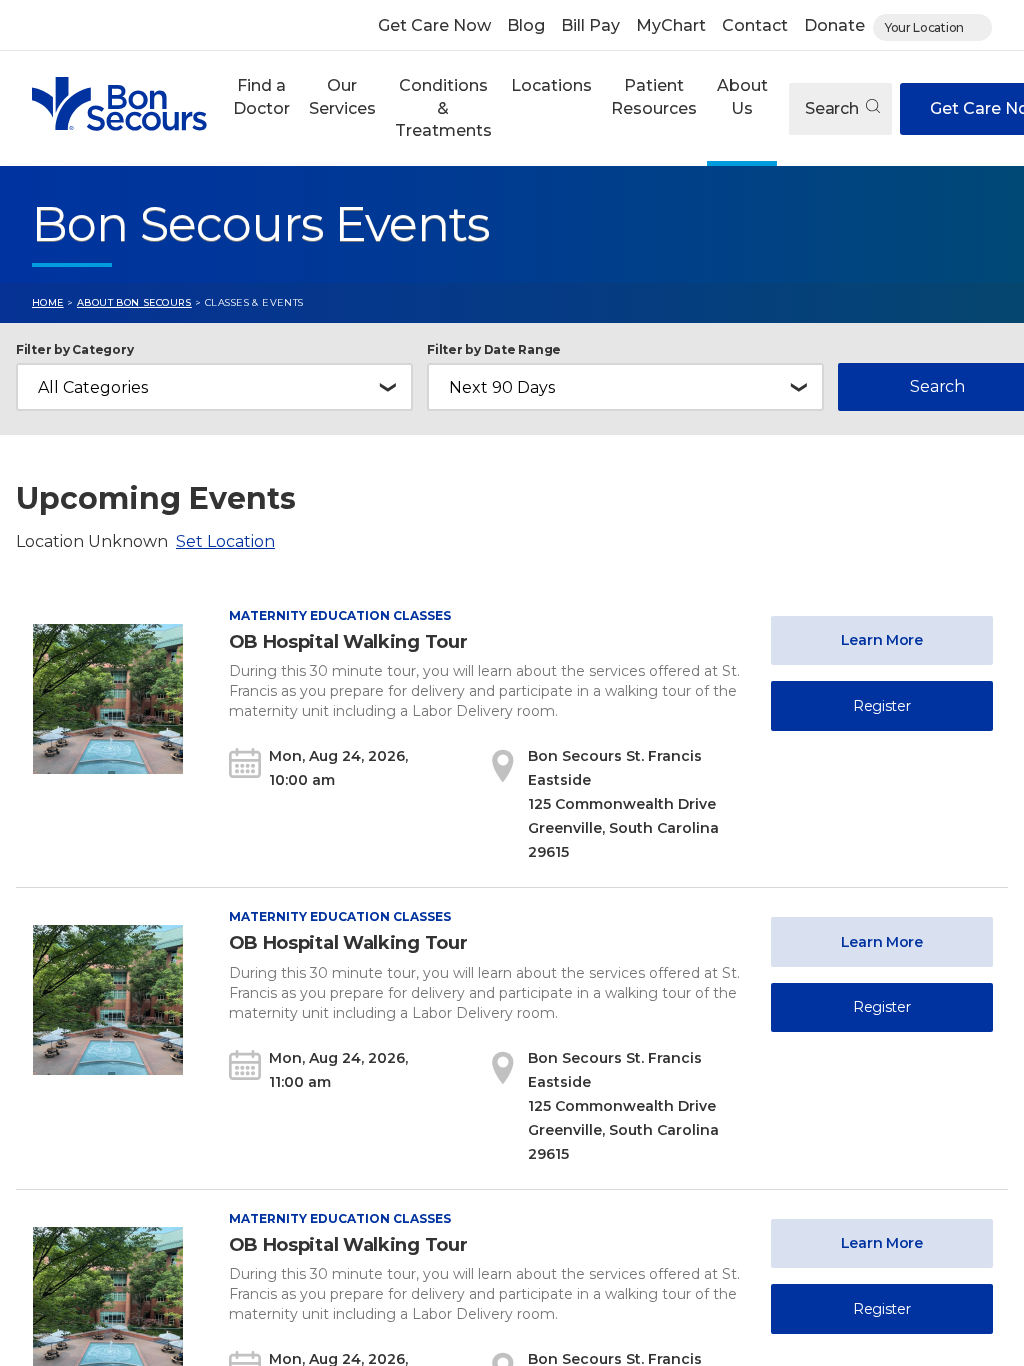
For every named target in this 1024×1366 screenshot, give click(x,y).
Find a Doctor (261, 96)
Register (882, 706)
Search (833, 108)
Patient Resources (654, 96)
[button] (261, 108)
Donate (834, 25)
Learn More (882, 640)
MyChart (671, 25)
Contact (755, 25)
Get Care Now (434, 25)
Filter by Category (74, 350)
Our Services (342, 96)
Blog (526, 25)
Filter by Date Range (494, 350)
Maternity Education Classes (340, 615)
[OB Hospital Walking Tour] (108, 699)
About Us (742, 96)
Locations (551, 85)
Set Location (225, 541)
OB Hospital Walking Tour (348, 642)
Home (48, 302)
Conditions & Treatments (443, 108)
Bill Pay (590, 25)
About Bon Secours (134, 302)
